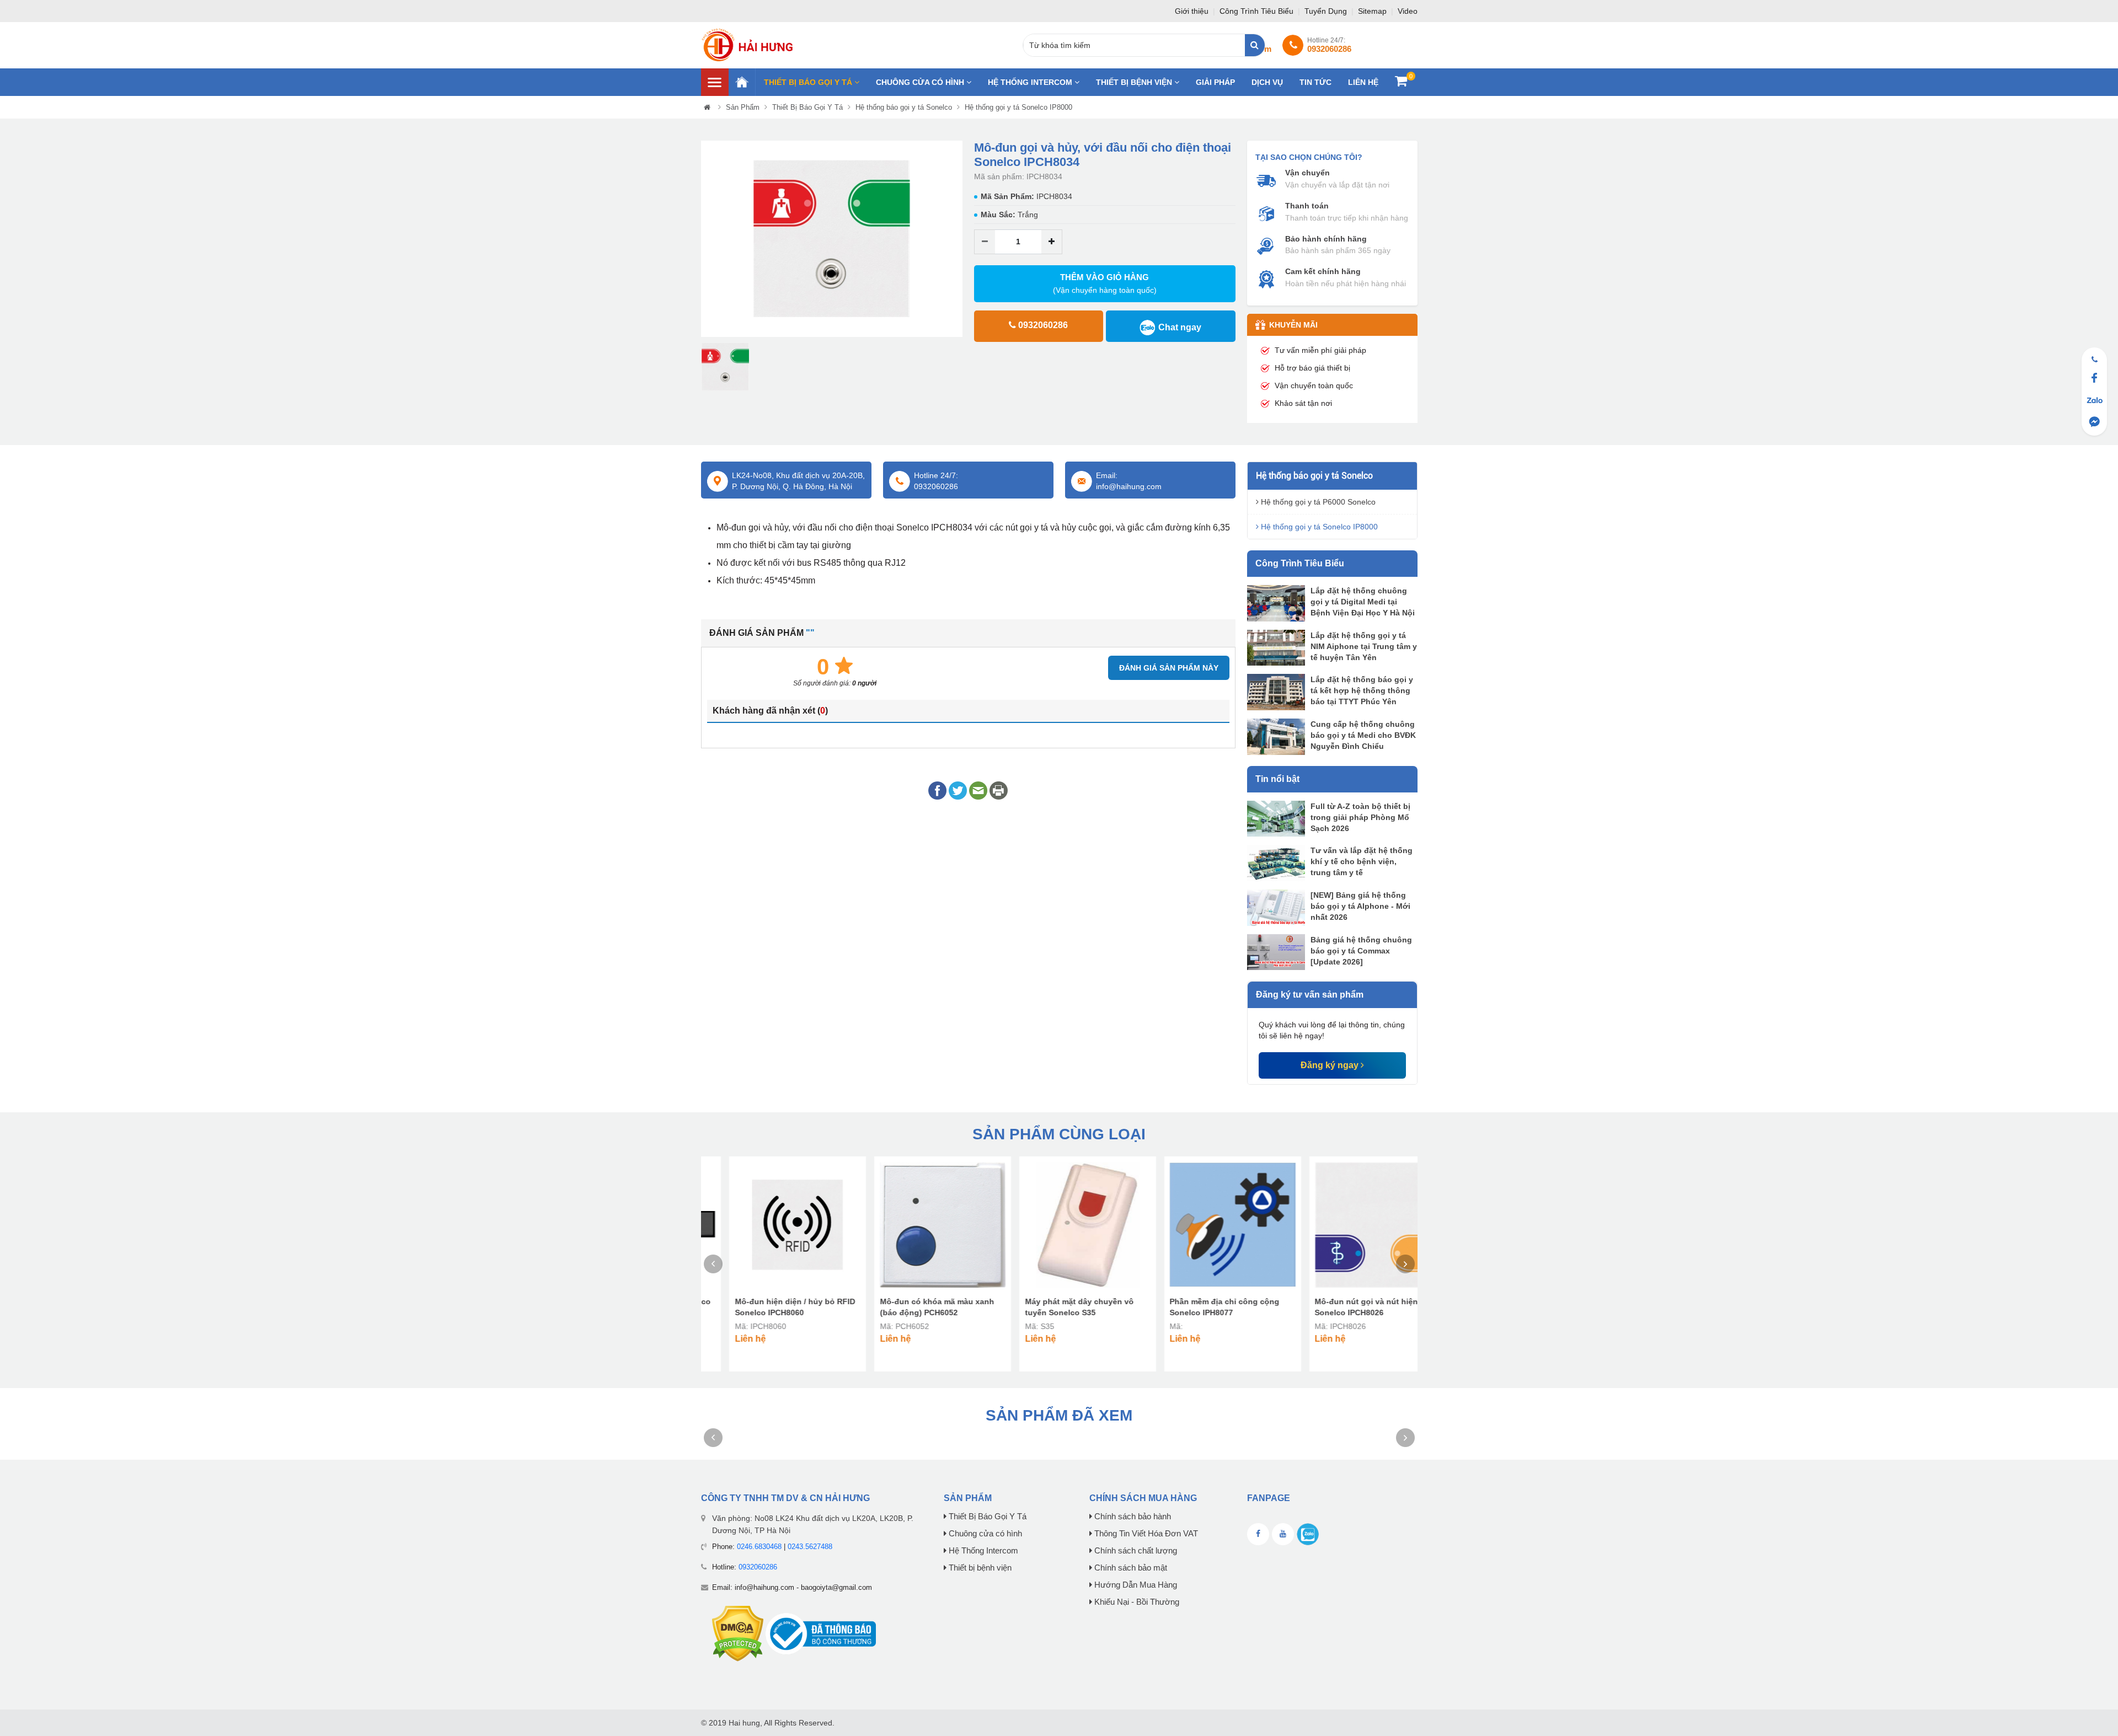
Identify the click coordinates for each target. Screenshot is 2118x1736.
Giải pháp (1215, 82)
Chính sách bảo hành (1132, 1517)
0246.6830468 (759, 1547)
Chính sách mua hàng (1143, 1498)
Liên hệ (1363, 82)
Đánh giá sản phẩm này (1169, 668)
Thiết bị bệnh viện (1135, 82)
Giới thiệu (1193, 11)
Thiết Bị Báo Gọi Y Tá (809, 82)
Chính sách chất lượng (1135, 1551)
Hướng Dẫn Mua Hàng (1135, 1585)
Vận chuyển (1307, 173)
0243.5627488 (810, 1547)
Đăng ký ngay (1331, 1065)
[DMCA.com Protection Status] (738, 1633)
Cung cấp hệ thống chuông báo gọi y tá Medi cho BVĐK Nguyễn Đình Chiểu (1363, 735)
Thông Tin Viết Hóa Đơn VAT (1145, 1534)
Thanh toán (1307, 206)
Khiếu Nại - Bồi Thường (1136, 1602)
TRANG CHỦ (742, 82)
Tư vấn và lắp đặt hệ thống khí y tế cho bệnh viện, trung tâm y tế (1362, 861)
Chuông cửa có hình (921, 82)
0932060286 (758, 1567)
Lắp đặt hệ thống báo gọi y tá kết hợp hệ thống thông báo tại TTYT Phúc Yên (1362, 690)
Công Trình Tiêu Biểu (1258, 11)
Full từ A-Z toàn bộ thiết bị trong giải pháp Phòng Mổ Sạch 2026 (1360, 817)
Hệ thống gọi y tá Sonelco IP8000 (1018, 107)
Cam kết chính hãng (1323, 271)
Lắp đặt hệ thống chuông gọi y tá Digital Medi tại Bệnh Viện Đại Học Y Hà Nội (1363, 602)
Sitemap (1373, 11)
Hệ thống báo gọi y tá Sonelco (904, 107)
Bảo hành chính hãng (1326, 239)
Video (1408, 11)
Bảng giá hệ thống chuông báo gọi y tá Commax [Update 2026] (1361, 951)
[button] (709, 239)
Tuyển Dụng (1327, 11)
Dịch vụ (1267, 82)
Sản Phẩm (743, 107)
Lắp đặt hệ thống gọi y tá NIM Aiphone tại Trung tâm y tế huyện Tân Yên (1364, 646)
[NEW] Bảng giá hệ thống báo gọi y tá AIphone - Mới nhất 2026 (1360, 906)
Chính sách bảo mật (1130, 1568)
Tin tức (1315, 82)
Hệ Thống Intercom (1031, 82)
